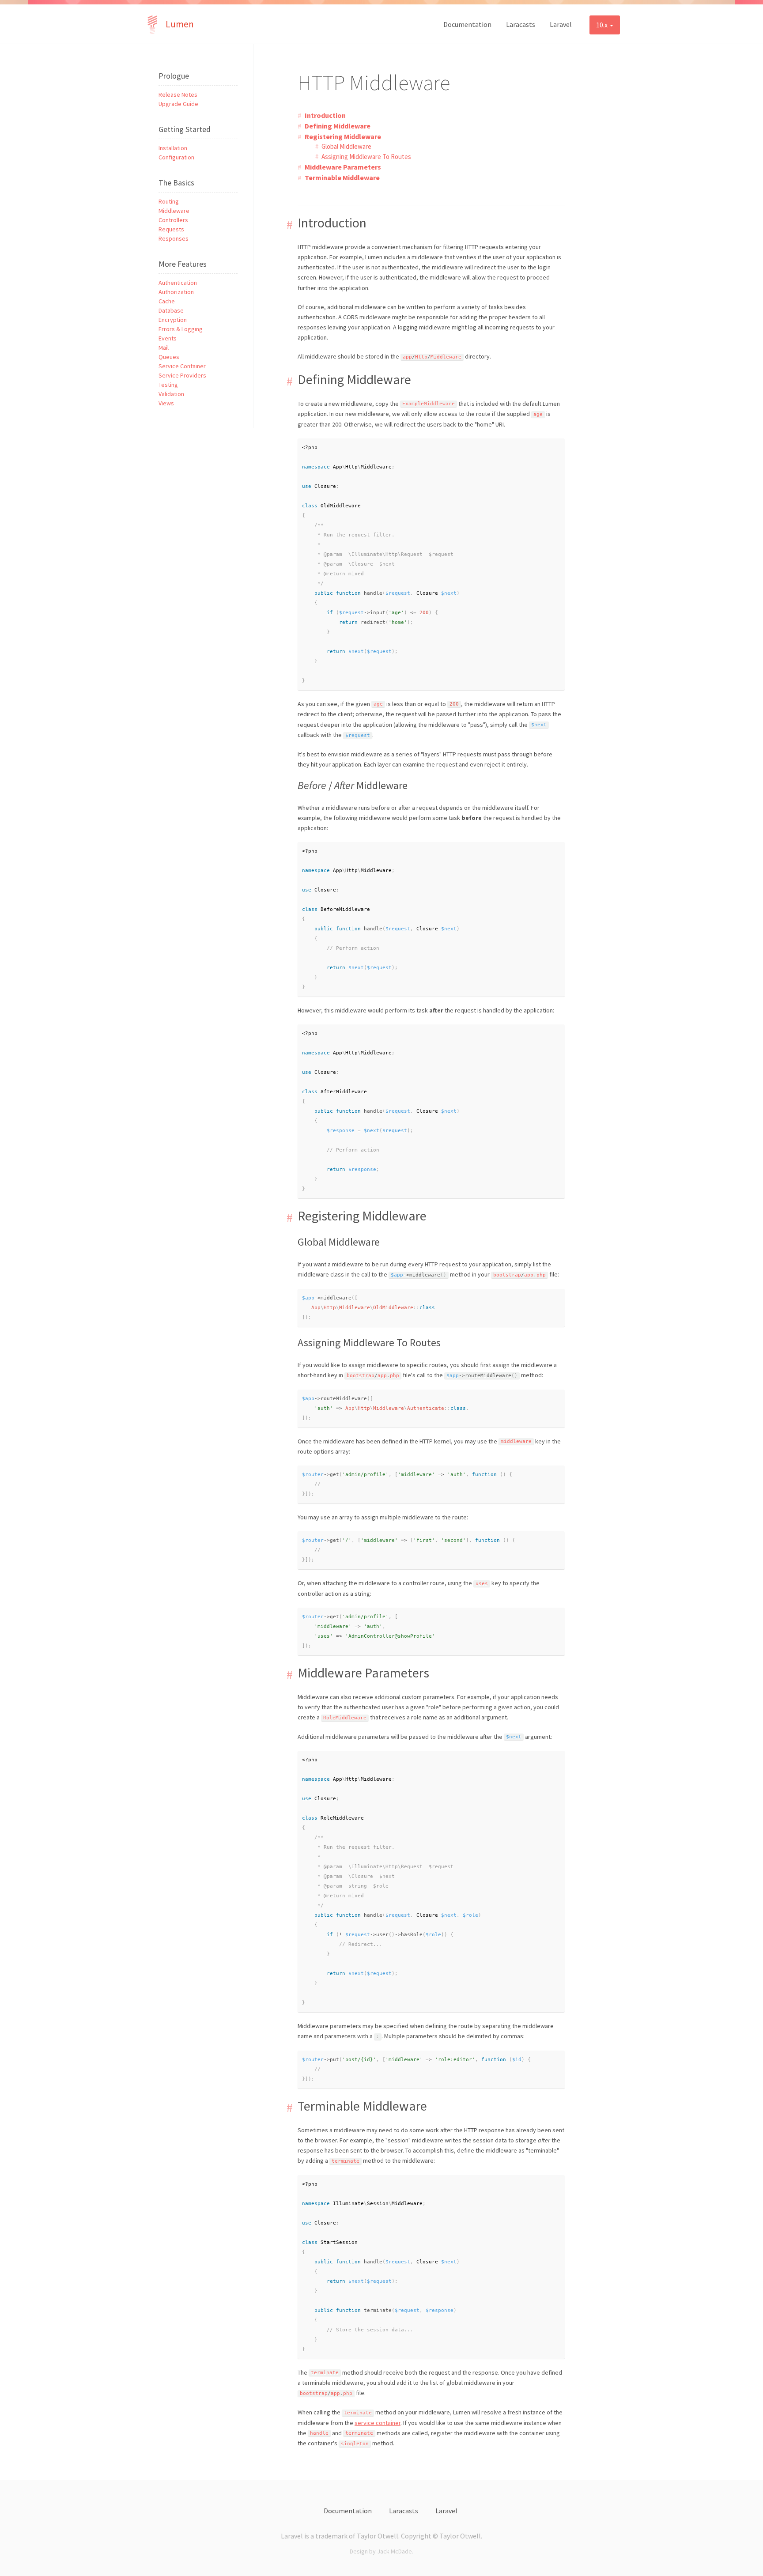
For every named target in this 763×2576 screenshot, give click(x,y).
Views (166, 403)
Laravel (561, 24)
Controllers (173, 220)
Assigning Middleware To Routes (366, 157)
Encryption (173, 320)
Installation (173, 148)
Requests (171, 229)
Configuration (176, 157)
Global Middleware (346, 146)
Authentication (178, 283)
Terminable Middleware (342, 178)
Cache (167, 301)
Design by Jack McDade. (381, 2551)
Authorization (176, 292)
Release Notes (178, 94)
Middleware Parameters (343, 167)
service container (378, 2423)
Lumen (180, 24)
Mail (164, 347)
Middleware (174, 211)
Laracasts (521, 24)
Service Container (182, 366)
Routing (169, 201)
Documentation (467, 24)
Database (171, 310)
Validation (171, 394)
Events (168, 338)
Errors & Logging (181, 329)
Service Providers (182, 375)
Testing (168, 385)
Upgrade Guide (178, 104)
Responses (174, 238)
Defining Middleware (338, 126)
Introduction (325, 115)
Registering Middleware (343, 136)
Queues (169, 357)
